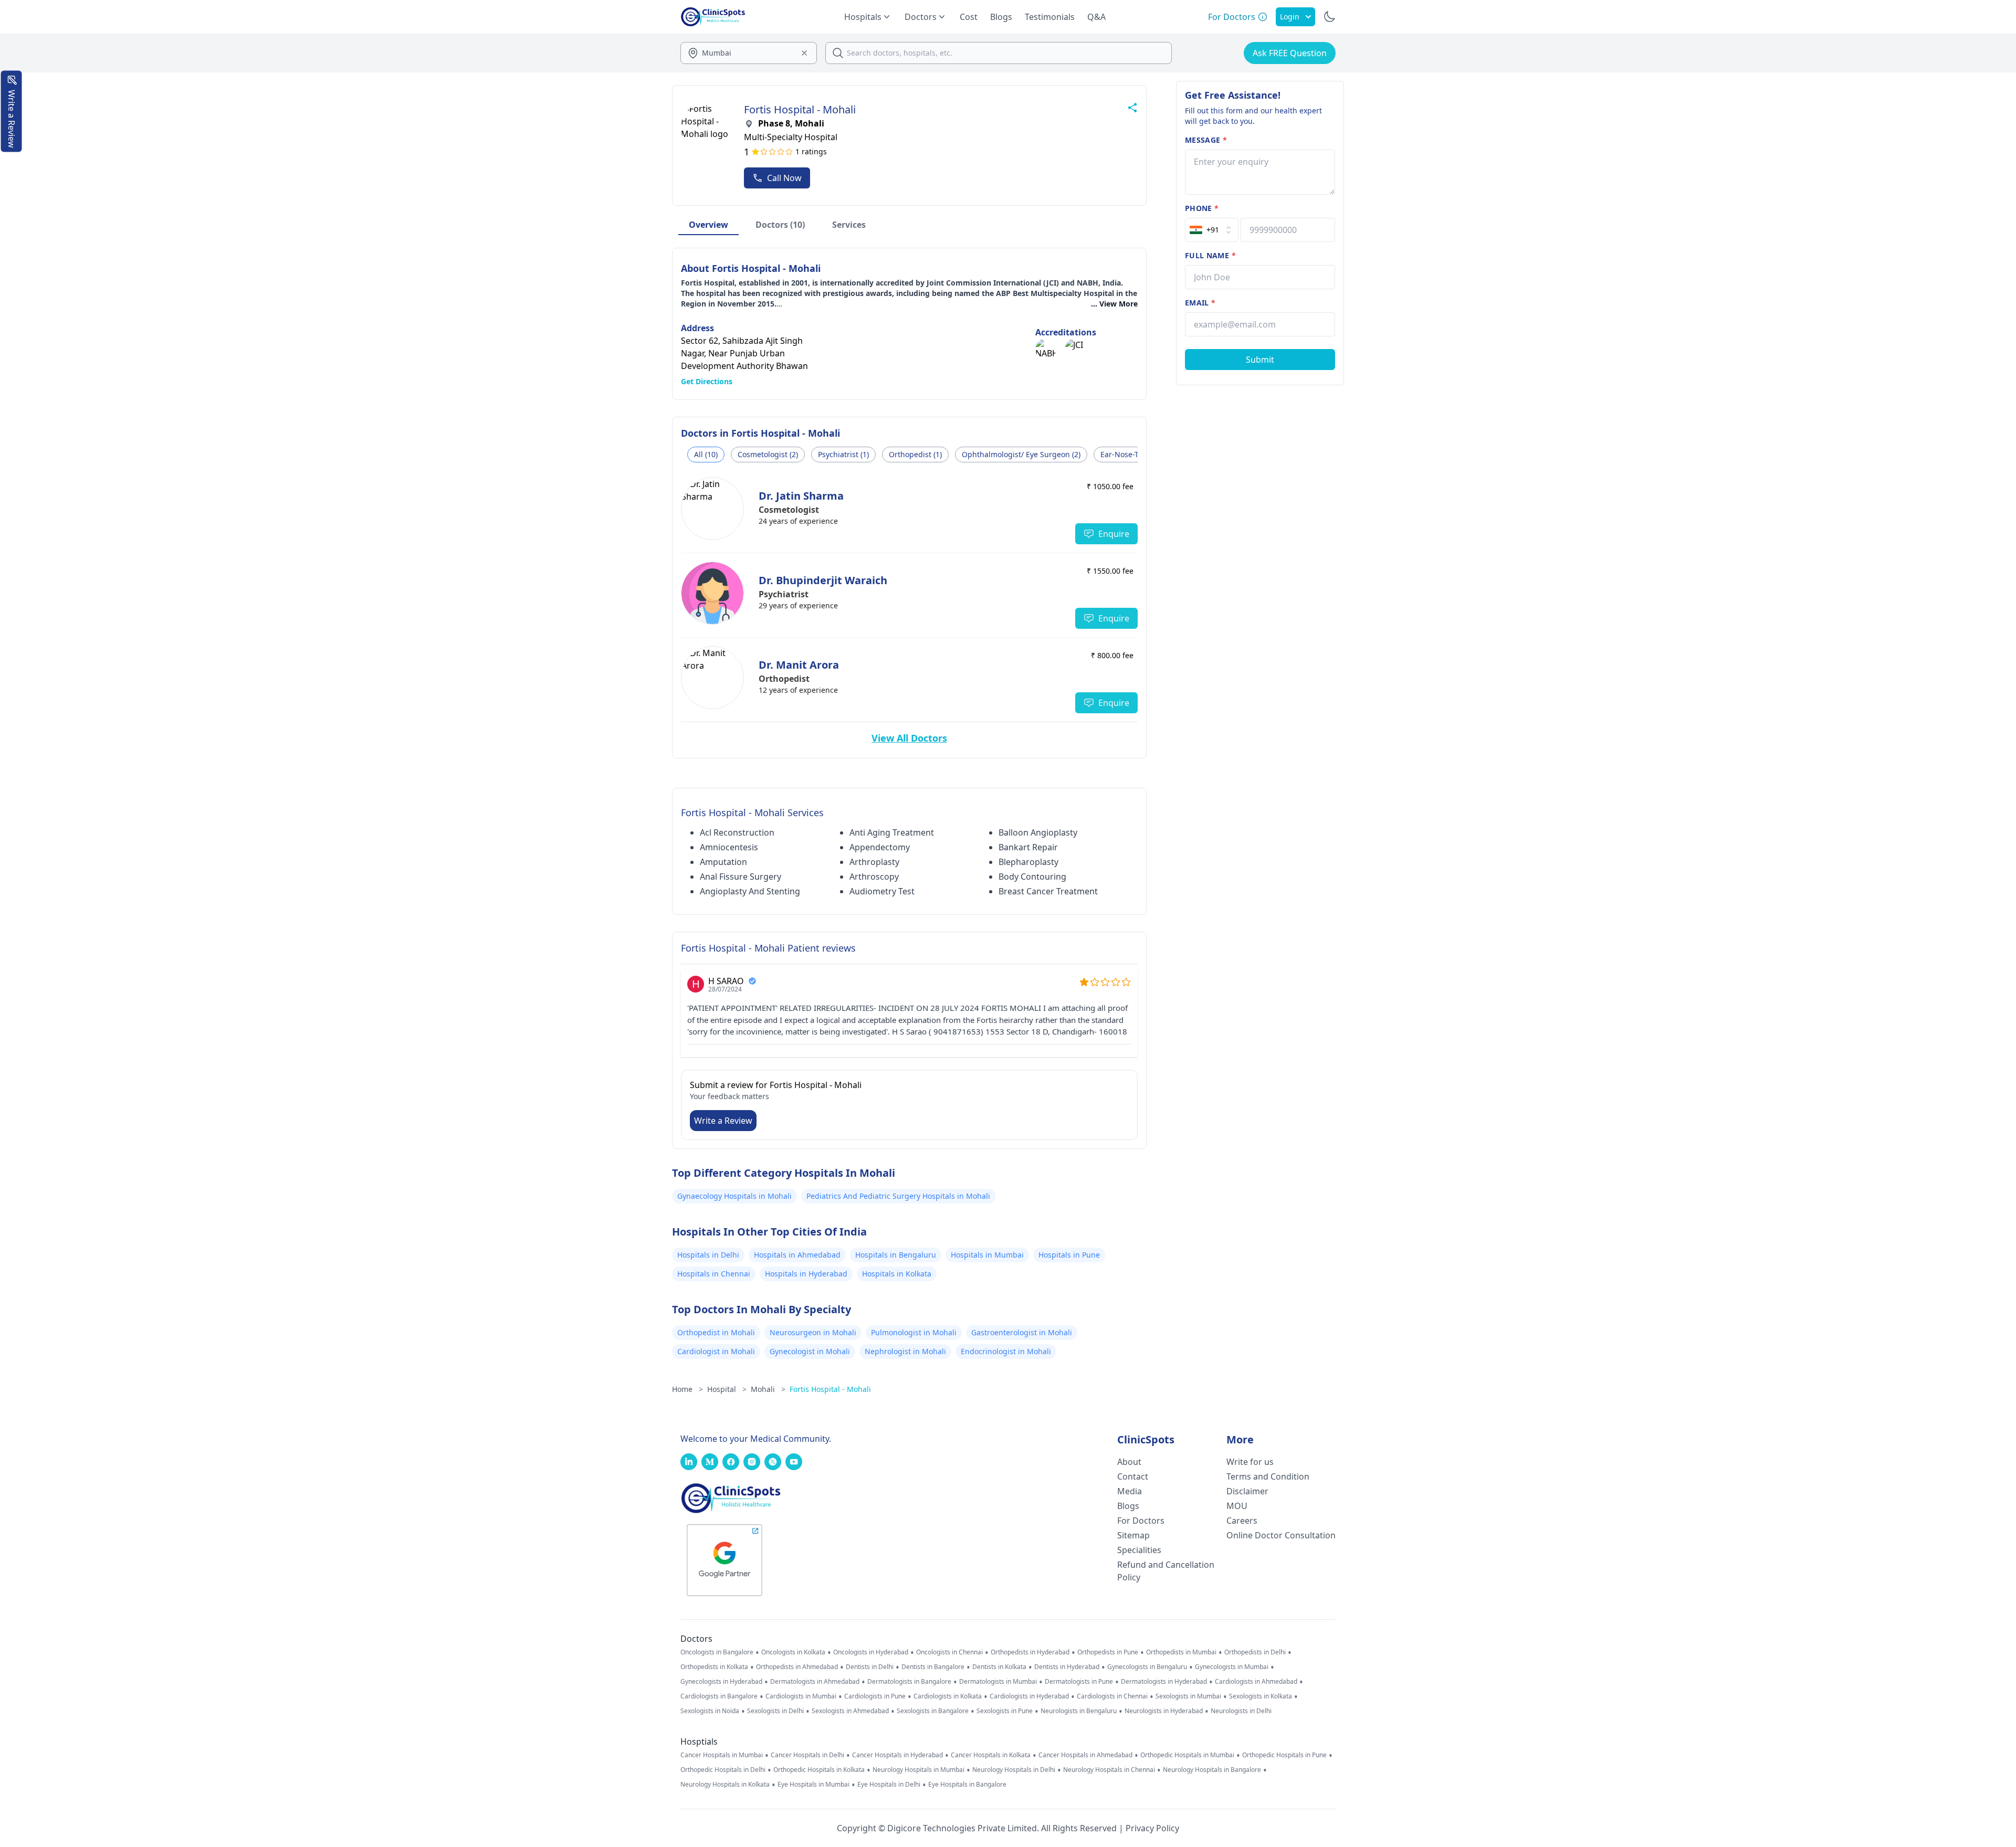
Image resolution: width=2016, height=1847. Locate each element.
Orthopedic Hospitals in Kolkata (819, 1770)
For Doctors (1141, 1521)
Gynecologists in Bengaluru (1147, 1667)
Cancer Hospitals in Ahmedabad (1085, 1755)
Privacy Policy (1152, 1828)
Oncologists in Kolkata (793, 1652)
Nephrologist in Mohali (905, 1351)
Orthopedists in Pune (1108, 1652)
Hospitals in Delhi (708, 1255)
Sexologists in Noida (710, 1711)
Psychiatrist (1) (843, 454)
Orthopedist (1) (915, 454)
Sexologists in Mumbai (1188, 1696)
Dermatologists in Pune (1079, 1682)
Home (687, 1389)
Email (1200, 303)
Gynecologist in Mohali (810, 1351)
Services (849, 225)
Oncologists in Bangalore (717, 1652)
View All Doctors (909, 738)
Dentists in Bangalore (933, 1667)
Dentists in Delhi (870, 1667)
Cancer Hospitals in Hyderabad (897, 1755)
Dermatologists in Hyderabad (1164, 1682)
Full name (1210, 255)
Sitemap (1133, 1535)
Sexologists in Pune (1005, 1711)
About (1129, 1462)
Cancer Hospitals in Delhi (807, 1755)
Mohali (768, 1389)
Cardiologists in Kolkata (948, 1696)
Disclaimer (1247, 1491)
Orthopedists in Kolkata (714, 1667)
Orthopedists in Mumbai (1181, 1652)
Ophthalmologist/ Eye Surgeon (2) (1021, 454)
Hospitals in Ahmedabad (797, 1255)
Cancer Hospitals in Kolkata (991, 1755)
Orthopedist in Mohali (716, 1332)
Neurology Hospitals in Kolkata (725, 1785)
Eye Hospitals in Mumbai (813, 1785)
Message (1206, 140)
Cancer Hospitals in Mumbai (722, 1755)
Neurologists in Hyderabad (1164, 1711)
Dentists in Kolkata (999, 1667)
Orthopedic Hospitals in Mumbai (1187, 1755)
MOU (1237, 1506)
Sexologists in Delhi (775, 1711)
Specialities (1139, 1550)
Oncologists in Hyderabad (871, 1652)
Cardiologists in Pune (875, 1696)
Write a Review (723, 1121)
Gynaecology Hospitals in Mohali (734, 1196)
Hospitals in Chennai (714, 1274)
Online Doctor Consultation (1281, 1535)
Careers (1242, 1521)
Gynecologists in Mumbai (1232, 1667)
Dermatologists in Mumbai (998, 1682)
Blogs (1001, 17)
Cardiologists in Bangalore (719, 1696)
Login (1290, 17)
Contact (1133, 1476)
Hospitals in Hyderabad (806, 1274)
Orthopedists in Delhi (1255, 1652)
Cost (969, 17)
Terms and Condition (1268, 1476)
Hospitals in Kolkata (897, 1274)
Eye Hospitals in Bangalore (967, 1785)
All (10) (706, 454)
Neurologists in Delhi (1241, 1711)
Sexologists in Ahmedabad (850, 1711)
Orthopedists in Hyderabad (1030, 1652)
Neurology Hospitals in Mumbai (918, 1770)
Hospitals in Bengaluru (896, 1255)
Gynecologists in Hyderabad (721, 1682)
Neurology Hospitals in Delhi (1014, 1770)
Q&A (1096, 17)
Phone (1202, 208)
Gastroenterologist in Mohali (1022, 1332)
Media (1130, 1491)
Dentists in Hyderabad (1067, 1667)
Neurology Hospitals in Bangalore (1212, 1770)
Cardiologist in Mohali (716, 1351)
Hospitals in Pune (1069, 1255)
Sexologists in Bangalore (933, 1711)
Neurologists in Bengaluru (1079, 1711)
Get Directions (707, 381)
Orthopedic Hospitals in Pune (1284, 1755)
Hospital (727, 1389)
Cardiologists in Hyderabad (1029, 1696)
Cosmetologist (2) (768, 454)
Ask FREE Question (1290, 53)
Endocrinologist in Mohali (1006, 1351)
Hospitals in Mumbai (987, 1255)
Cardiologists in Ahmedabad (1256, 1682)
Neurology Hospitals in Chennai (1109, 1770)
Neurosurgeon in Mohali (813, 1332)
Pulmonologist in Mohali (914, 1332)
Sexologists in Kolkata (1261, 1696)
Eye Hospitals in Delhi (889, 1785)
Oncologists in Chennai (949, 1652)
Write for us (1250, 1462)
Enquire (1114, 534)
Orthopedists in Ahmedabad (797, 1667)
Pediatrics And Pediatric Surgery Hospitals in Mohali (898, 1196)
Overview (708, 225)
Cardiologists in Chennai (1112, 1696)
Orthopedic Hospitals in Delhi (723, 1770)
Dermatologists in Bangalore (909, 1682)
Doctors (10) (780, 225)
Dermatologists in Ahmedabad (815, 1682)
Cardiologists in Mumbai (801, 1696)
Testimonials (1050, 17)
